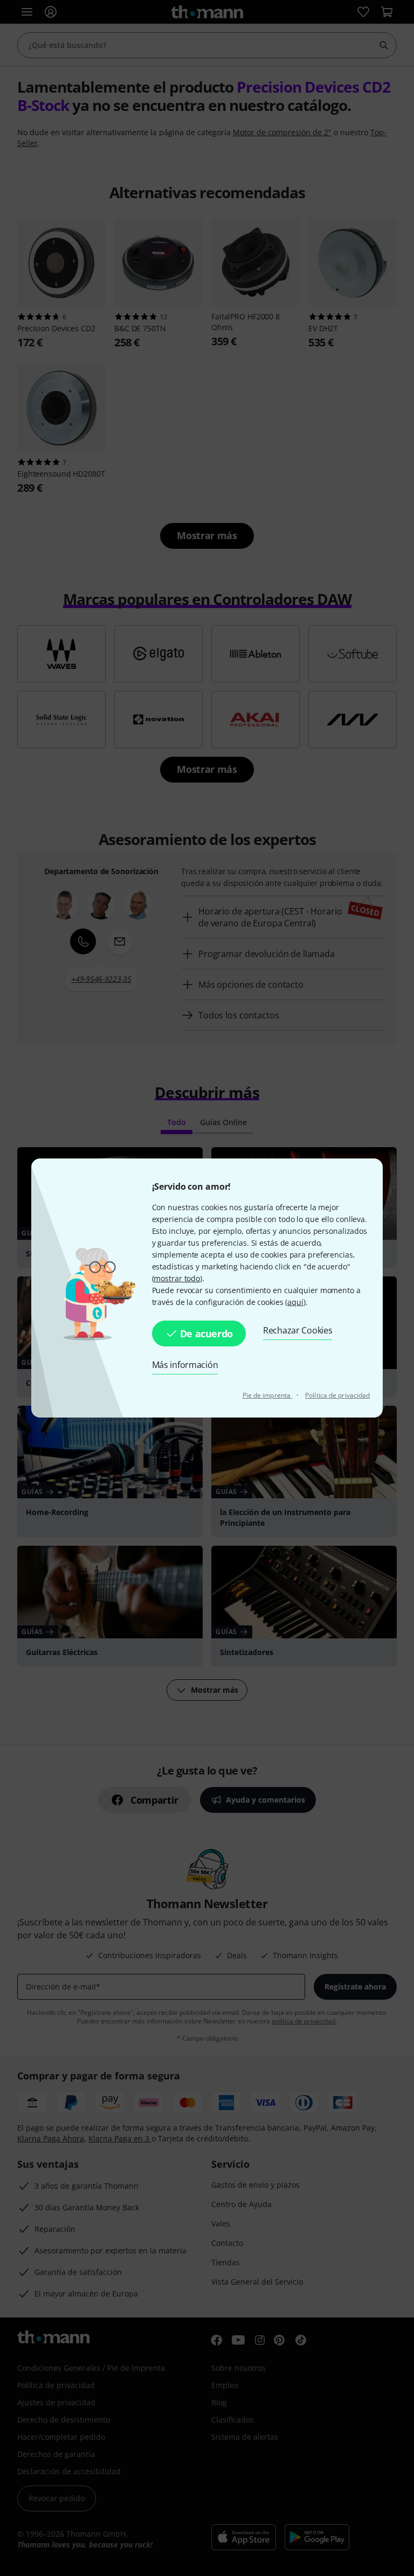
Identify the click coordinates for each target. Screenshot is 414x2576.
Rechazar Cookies (298, 1330)
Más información (185, 1365)
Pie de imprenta (268, 1395)
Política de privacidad (337, 1395)
